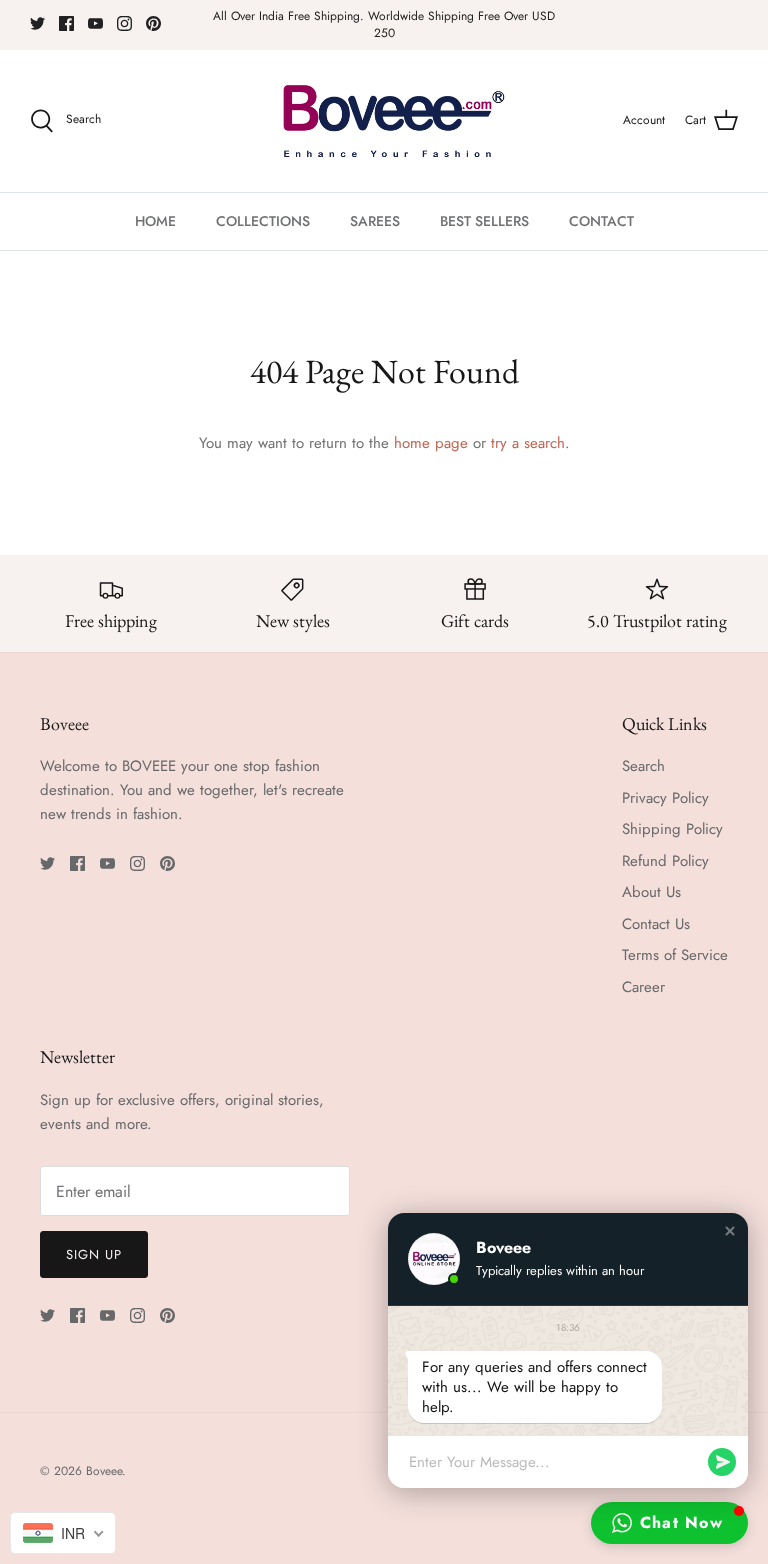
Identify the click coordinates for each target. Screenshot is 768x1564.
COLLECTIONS (263, 221)
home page (431, 443)
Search (643, 766)
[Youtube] (95, 23)
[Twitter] (37, 23)
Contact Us (656, 924)
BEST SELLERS (484, 221)
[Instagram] (124, 23)
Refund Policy (665, 861)
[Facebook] (66, 23)
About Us (651, 892)
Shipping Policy (672, 829)
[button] (730, 1231)
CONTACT (601, 221)
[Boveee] (384, 121)
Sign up (94, 1254)
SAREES (375, 221)
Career (643, 987)
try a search (528, 443)
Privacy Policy (665, 798)
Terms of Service (675, 955)
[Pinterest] (153, 23)
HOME (155, 221)
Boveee (104, 1471)
